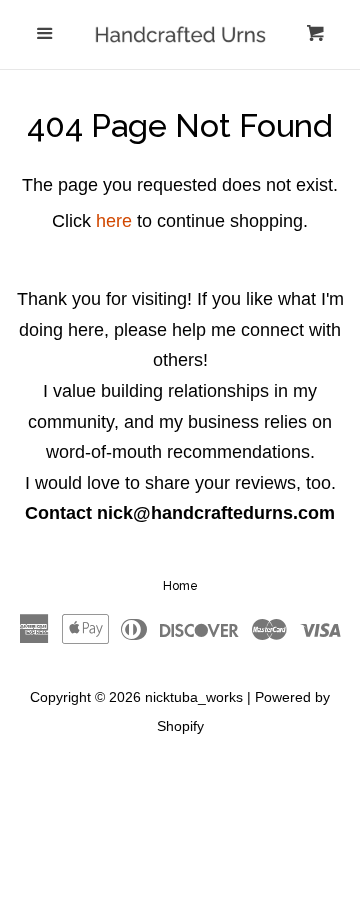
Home (180, 586)
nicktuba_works (194, 697)
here (114, 221)
